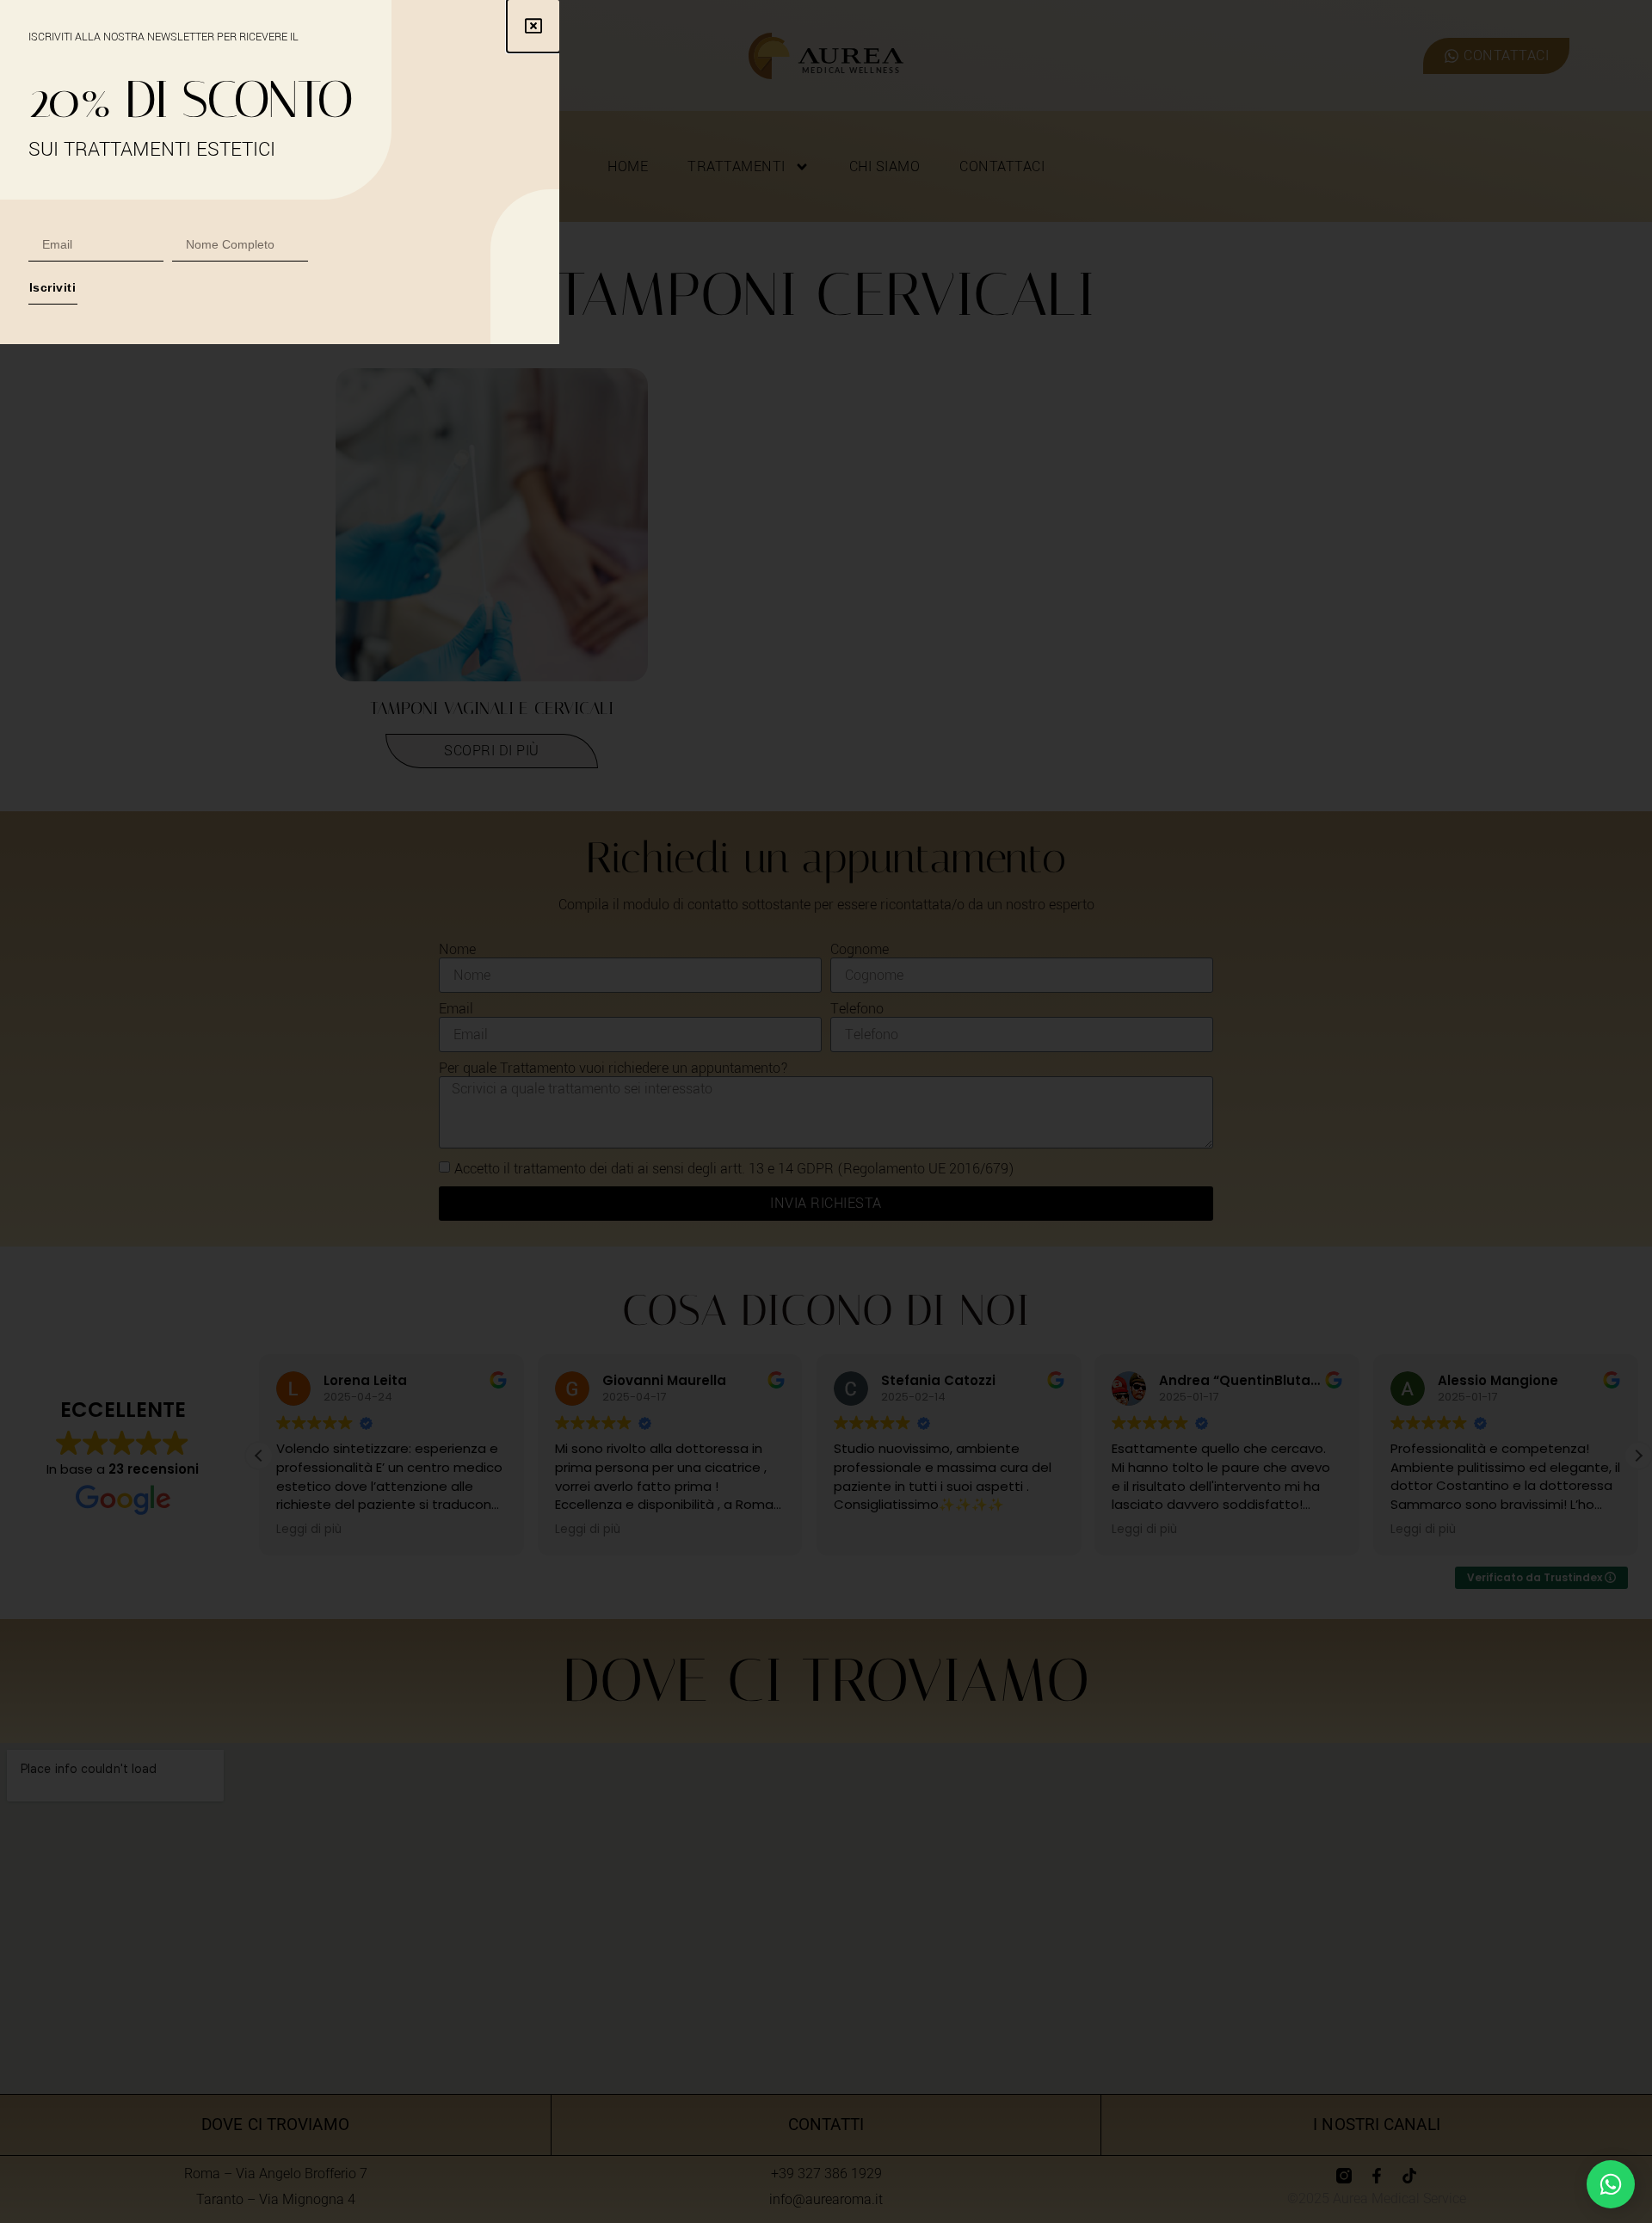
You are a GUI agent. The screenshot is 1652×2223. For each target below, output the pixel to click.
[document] (826, 1111)
